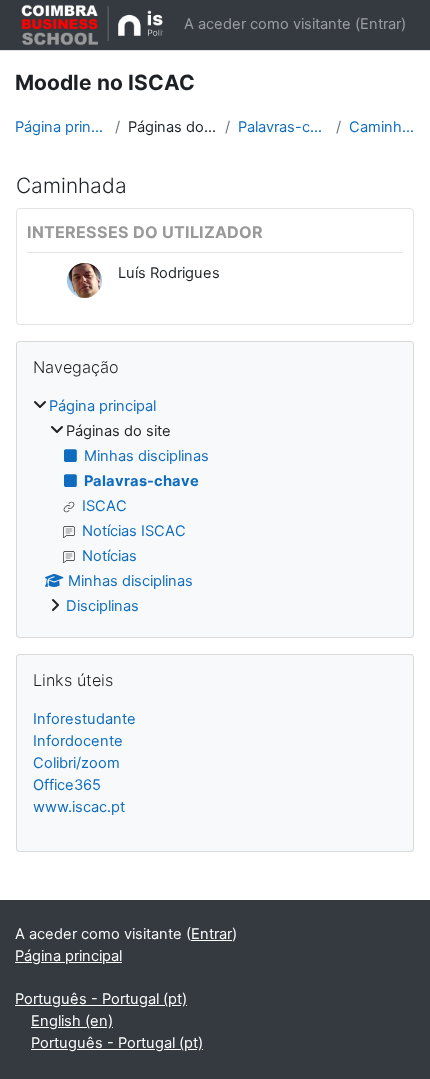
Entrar (380, 24)
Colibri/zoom (76, 763)
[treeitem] (215, 507)
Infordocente (78, 741)
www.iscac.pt (79, 807)
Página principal (61, 127)
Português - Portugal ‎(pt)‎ (101, 999)
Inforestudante (84, 719)
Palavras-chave (283, 127)
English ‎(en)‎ (72, 1021)
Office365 (67, 785)
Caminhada (382, 127)
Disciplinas (102, 606)
